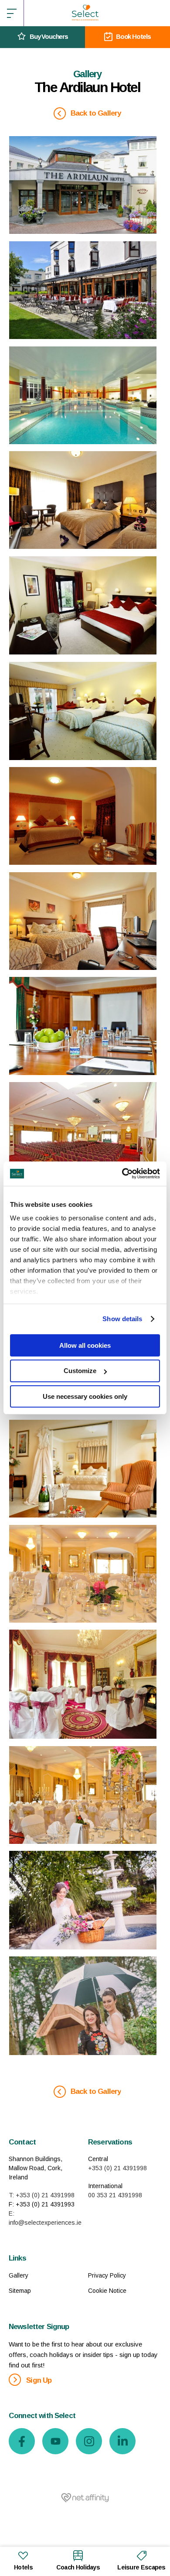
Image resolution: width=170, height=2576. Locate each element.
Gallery (19, 2275)
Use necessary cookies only (85, 1396)
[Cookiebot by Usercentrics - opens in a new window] (122, 1174)
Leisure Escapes (141, 2567)
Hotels (23, 2567)
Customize (80, 1371)
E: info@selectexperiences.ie (45, 2218)
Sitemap (20, 2291)
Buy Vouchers (49, 36)
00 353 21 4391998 (115, 2195)
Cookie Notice (107, 2291)
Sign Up (38, 2380)
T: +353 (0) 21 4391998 (42, 2195)
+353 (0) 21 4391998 (117, 2168)
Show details (122, 1319)
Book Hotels (133, 36)
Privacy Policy (107, 2275)
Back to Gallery (95, 113)
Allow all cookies (85, 1345)
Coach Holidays (78, 2567)
